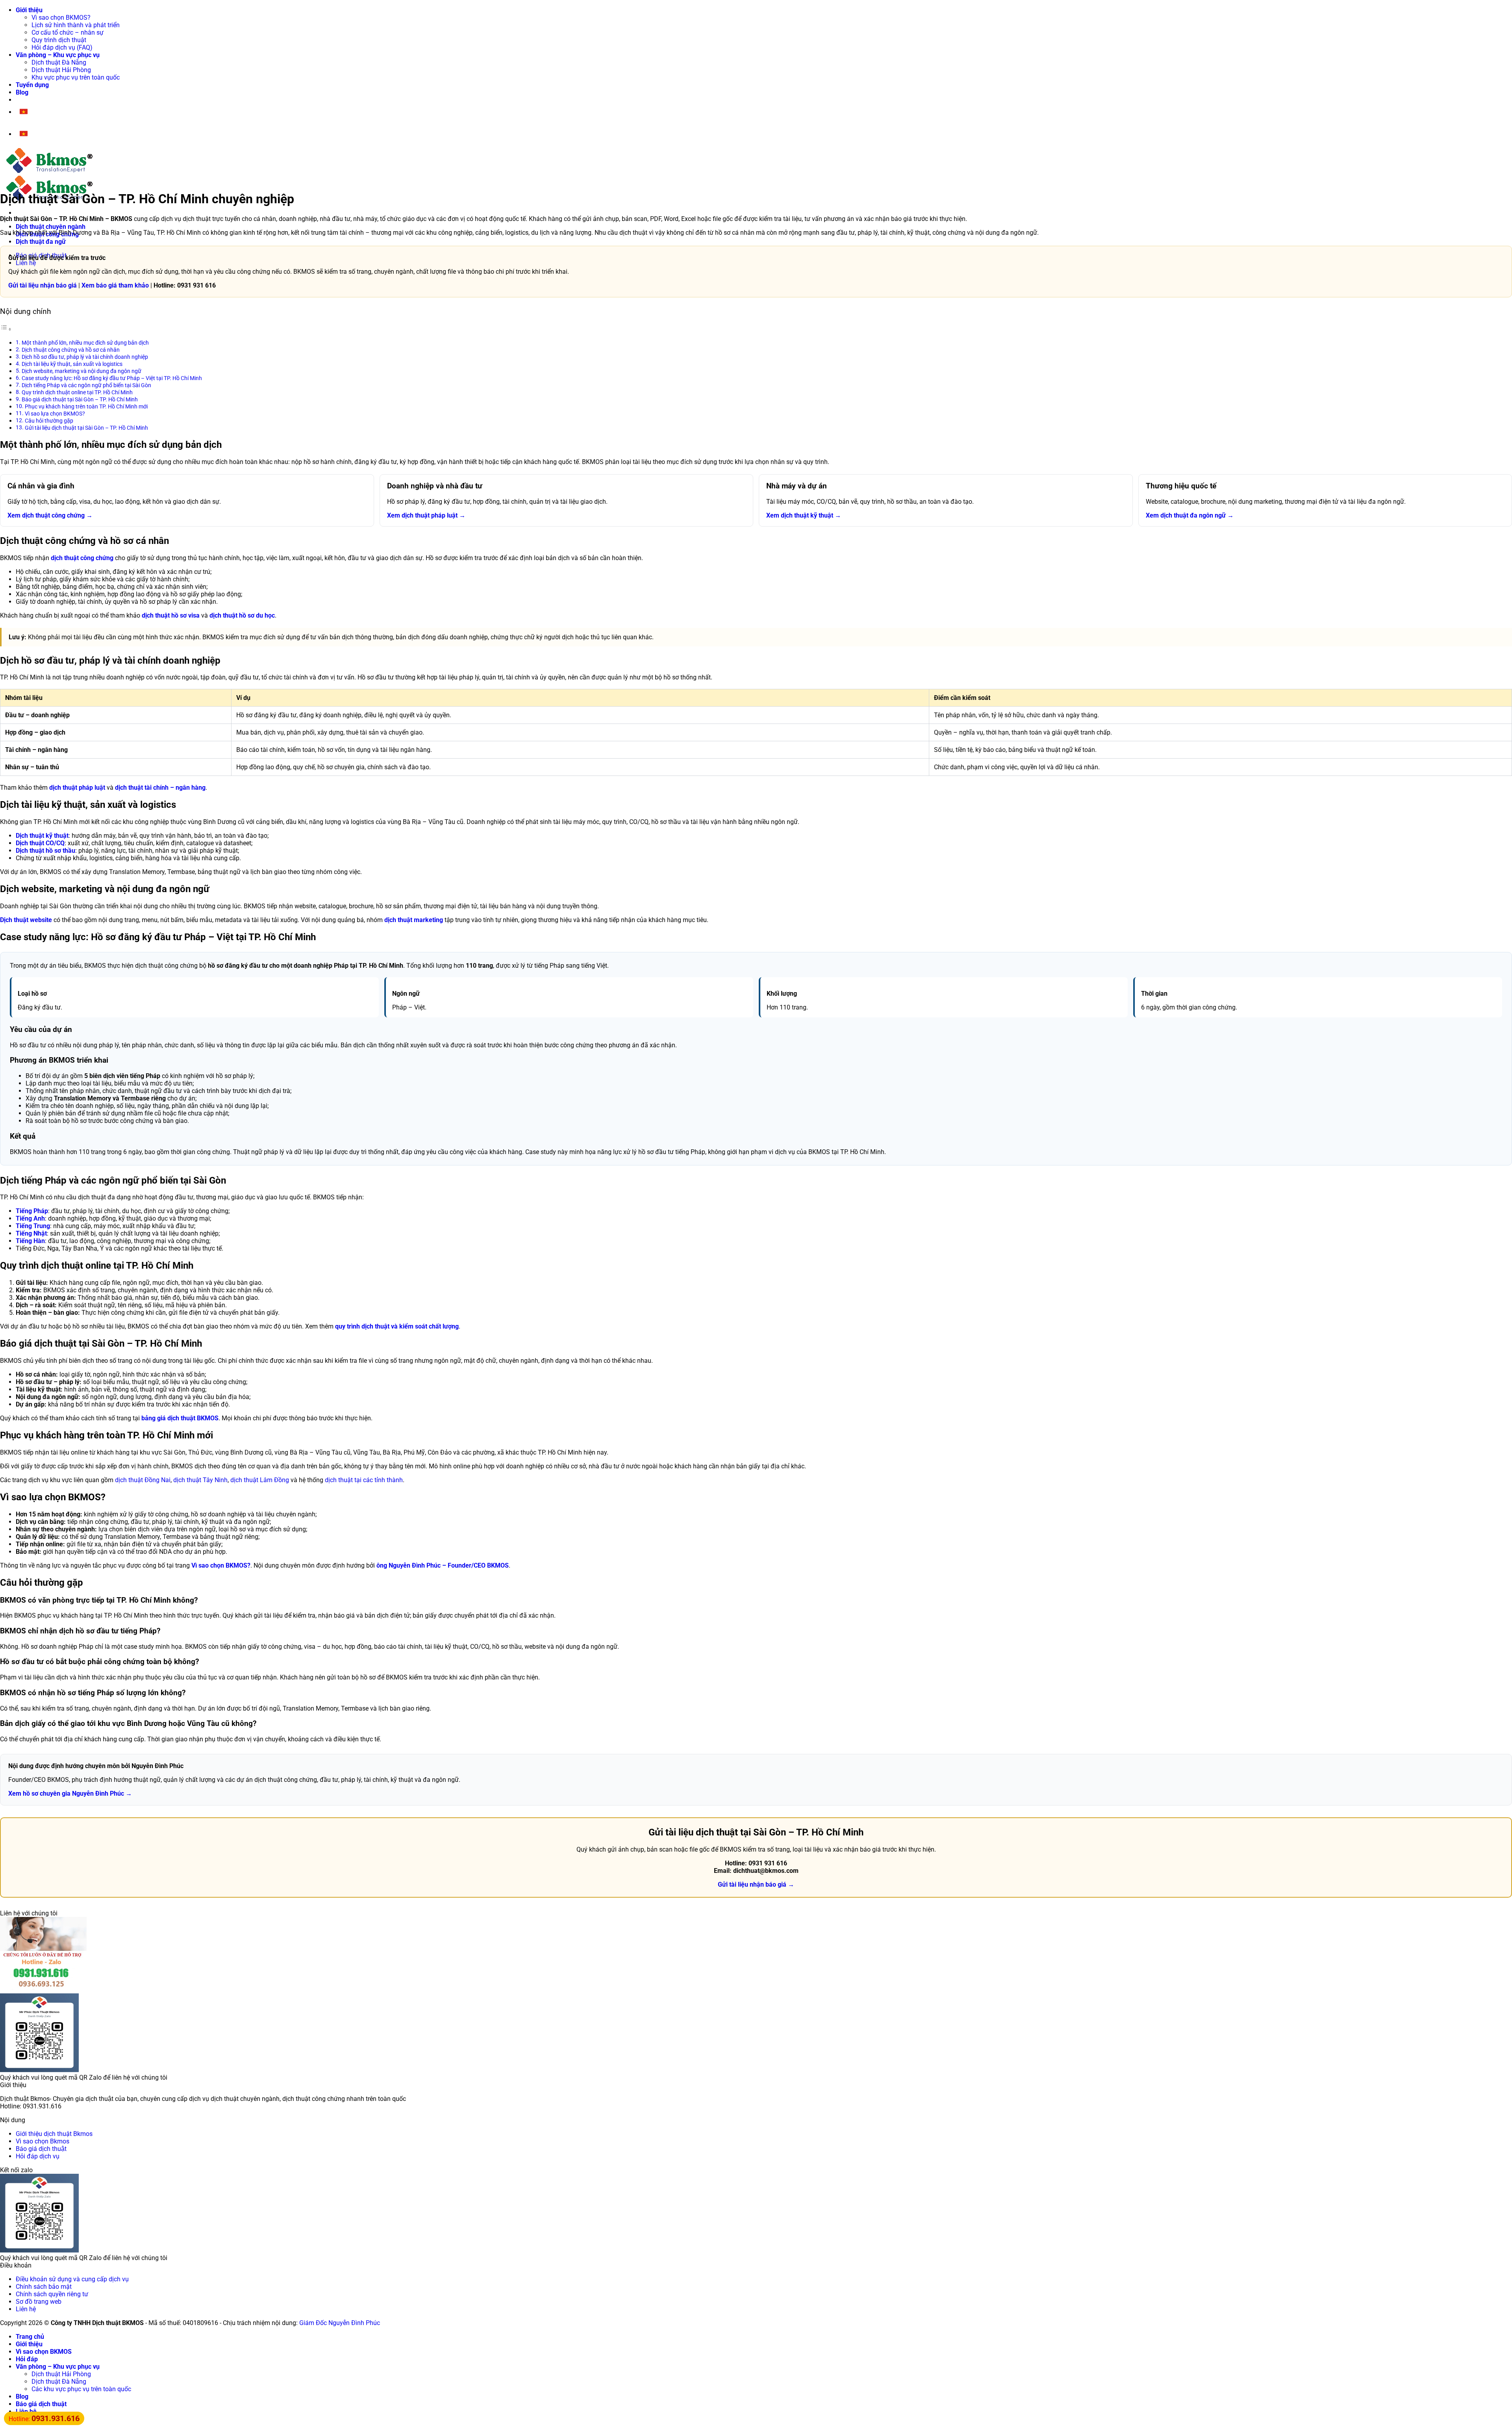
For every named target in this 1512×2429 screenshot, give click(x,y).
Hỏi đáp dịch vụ (38, 2156)
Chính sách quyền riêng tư (52, 2294)
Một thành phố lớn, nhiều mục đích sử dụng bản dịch (85, 343)
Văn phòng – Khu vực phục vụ (58, 55)
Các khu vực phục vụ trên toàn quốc (81, 2389)
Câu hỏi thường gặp (49, 421)
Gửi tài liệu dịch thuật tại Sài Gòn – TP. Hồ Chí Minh (86, 428)
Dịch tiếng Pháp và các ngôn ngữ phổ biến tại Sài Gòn (86, 385)
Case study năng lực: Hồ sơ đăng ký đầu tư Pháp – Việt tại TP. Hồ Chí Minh (112, 378)
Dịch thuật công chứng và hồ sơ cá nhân (71, 350)
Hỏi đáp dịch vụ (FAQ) (62, 47)
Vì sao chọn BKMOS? (61, 18)
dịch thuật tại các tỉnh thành (364, 1480)
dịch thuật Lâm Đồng (260, 1480)
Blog (22, 92)
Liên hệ (26, 2309)
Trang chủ (30, 2337)
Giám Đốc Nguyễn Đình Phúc (340, 2323)
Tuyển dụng (32, 85)
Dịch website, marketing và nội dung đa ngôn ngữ (82, 371)
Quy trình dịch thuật (59, 40)
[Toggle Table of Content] (6, 329)
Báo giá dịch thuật (41, 2404)
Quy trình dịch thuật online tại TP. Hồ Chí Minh (77, 392)
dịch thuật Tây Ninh (200, 1480)
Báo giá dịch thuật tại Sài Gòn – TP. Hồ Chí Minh (80, 400)
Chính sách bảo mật (44, 2287)
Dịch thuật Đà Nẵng (59, 62)
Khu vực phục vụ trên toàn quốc (76, 77)
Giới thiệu (29, 10)
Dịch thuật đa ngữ (41, 242)
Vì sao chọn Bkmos (43, 2141)
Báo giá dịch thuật (41, 2149)
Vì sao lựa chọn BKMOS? (55, 414)
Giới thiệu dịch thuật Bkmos (54, 2134)
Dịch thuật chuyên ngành (51, 227)
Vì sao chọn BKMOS (44, 2352)
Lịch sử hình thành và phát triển (76, 25)
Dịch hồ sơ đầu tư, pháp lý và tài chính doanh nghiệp (85, 357)
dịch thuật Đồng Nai (143, 1480)
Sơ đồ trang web (39, 2302)
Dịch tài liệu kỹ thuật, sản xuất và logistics (72, 364)
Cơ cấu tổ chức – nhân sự (68, 32)
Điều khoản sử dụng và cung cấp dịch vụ (72, 2279)
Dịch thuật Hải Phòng (61, 70)
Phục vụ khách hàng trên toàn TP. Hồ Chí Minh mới (86, 407)
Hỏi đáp (27, 2359)
